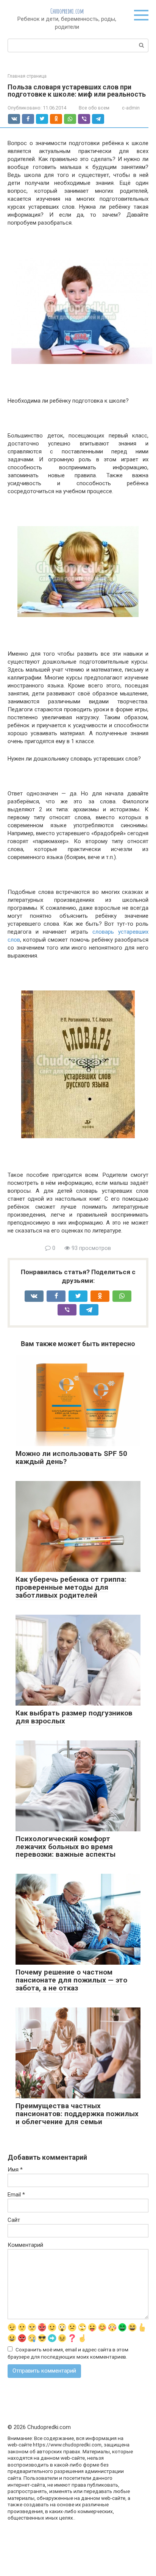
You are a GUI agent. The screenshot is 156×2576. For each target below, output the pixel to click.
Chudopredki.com (67, 11)
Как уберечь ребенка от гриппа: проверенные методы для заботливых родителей (71, 1587)
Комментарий (25, 2245)
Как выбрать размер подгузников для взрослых (74, 1717)
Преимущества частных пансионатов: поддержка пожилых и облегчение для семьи (77, 2114)
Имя (15, 2170)
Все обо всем (94, 108)
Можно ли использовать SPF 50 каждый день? (71, 1457)
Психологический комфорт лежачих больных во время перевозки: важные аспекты (66, 1847)
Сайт (14, 2220)
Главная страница (27, 76)
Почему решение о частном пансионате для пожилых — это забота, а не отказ (71, 1980)
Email (16, 2195)
